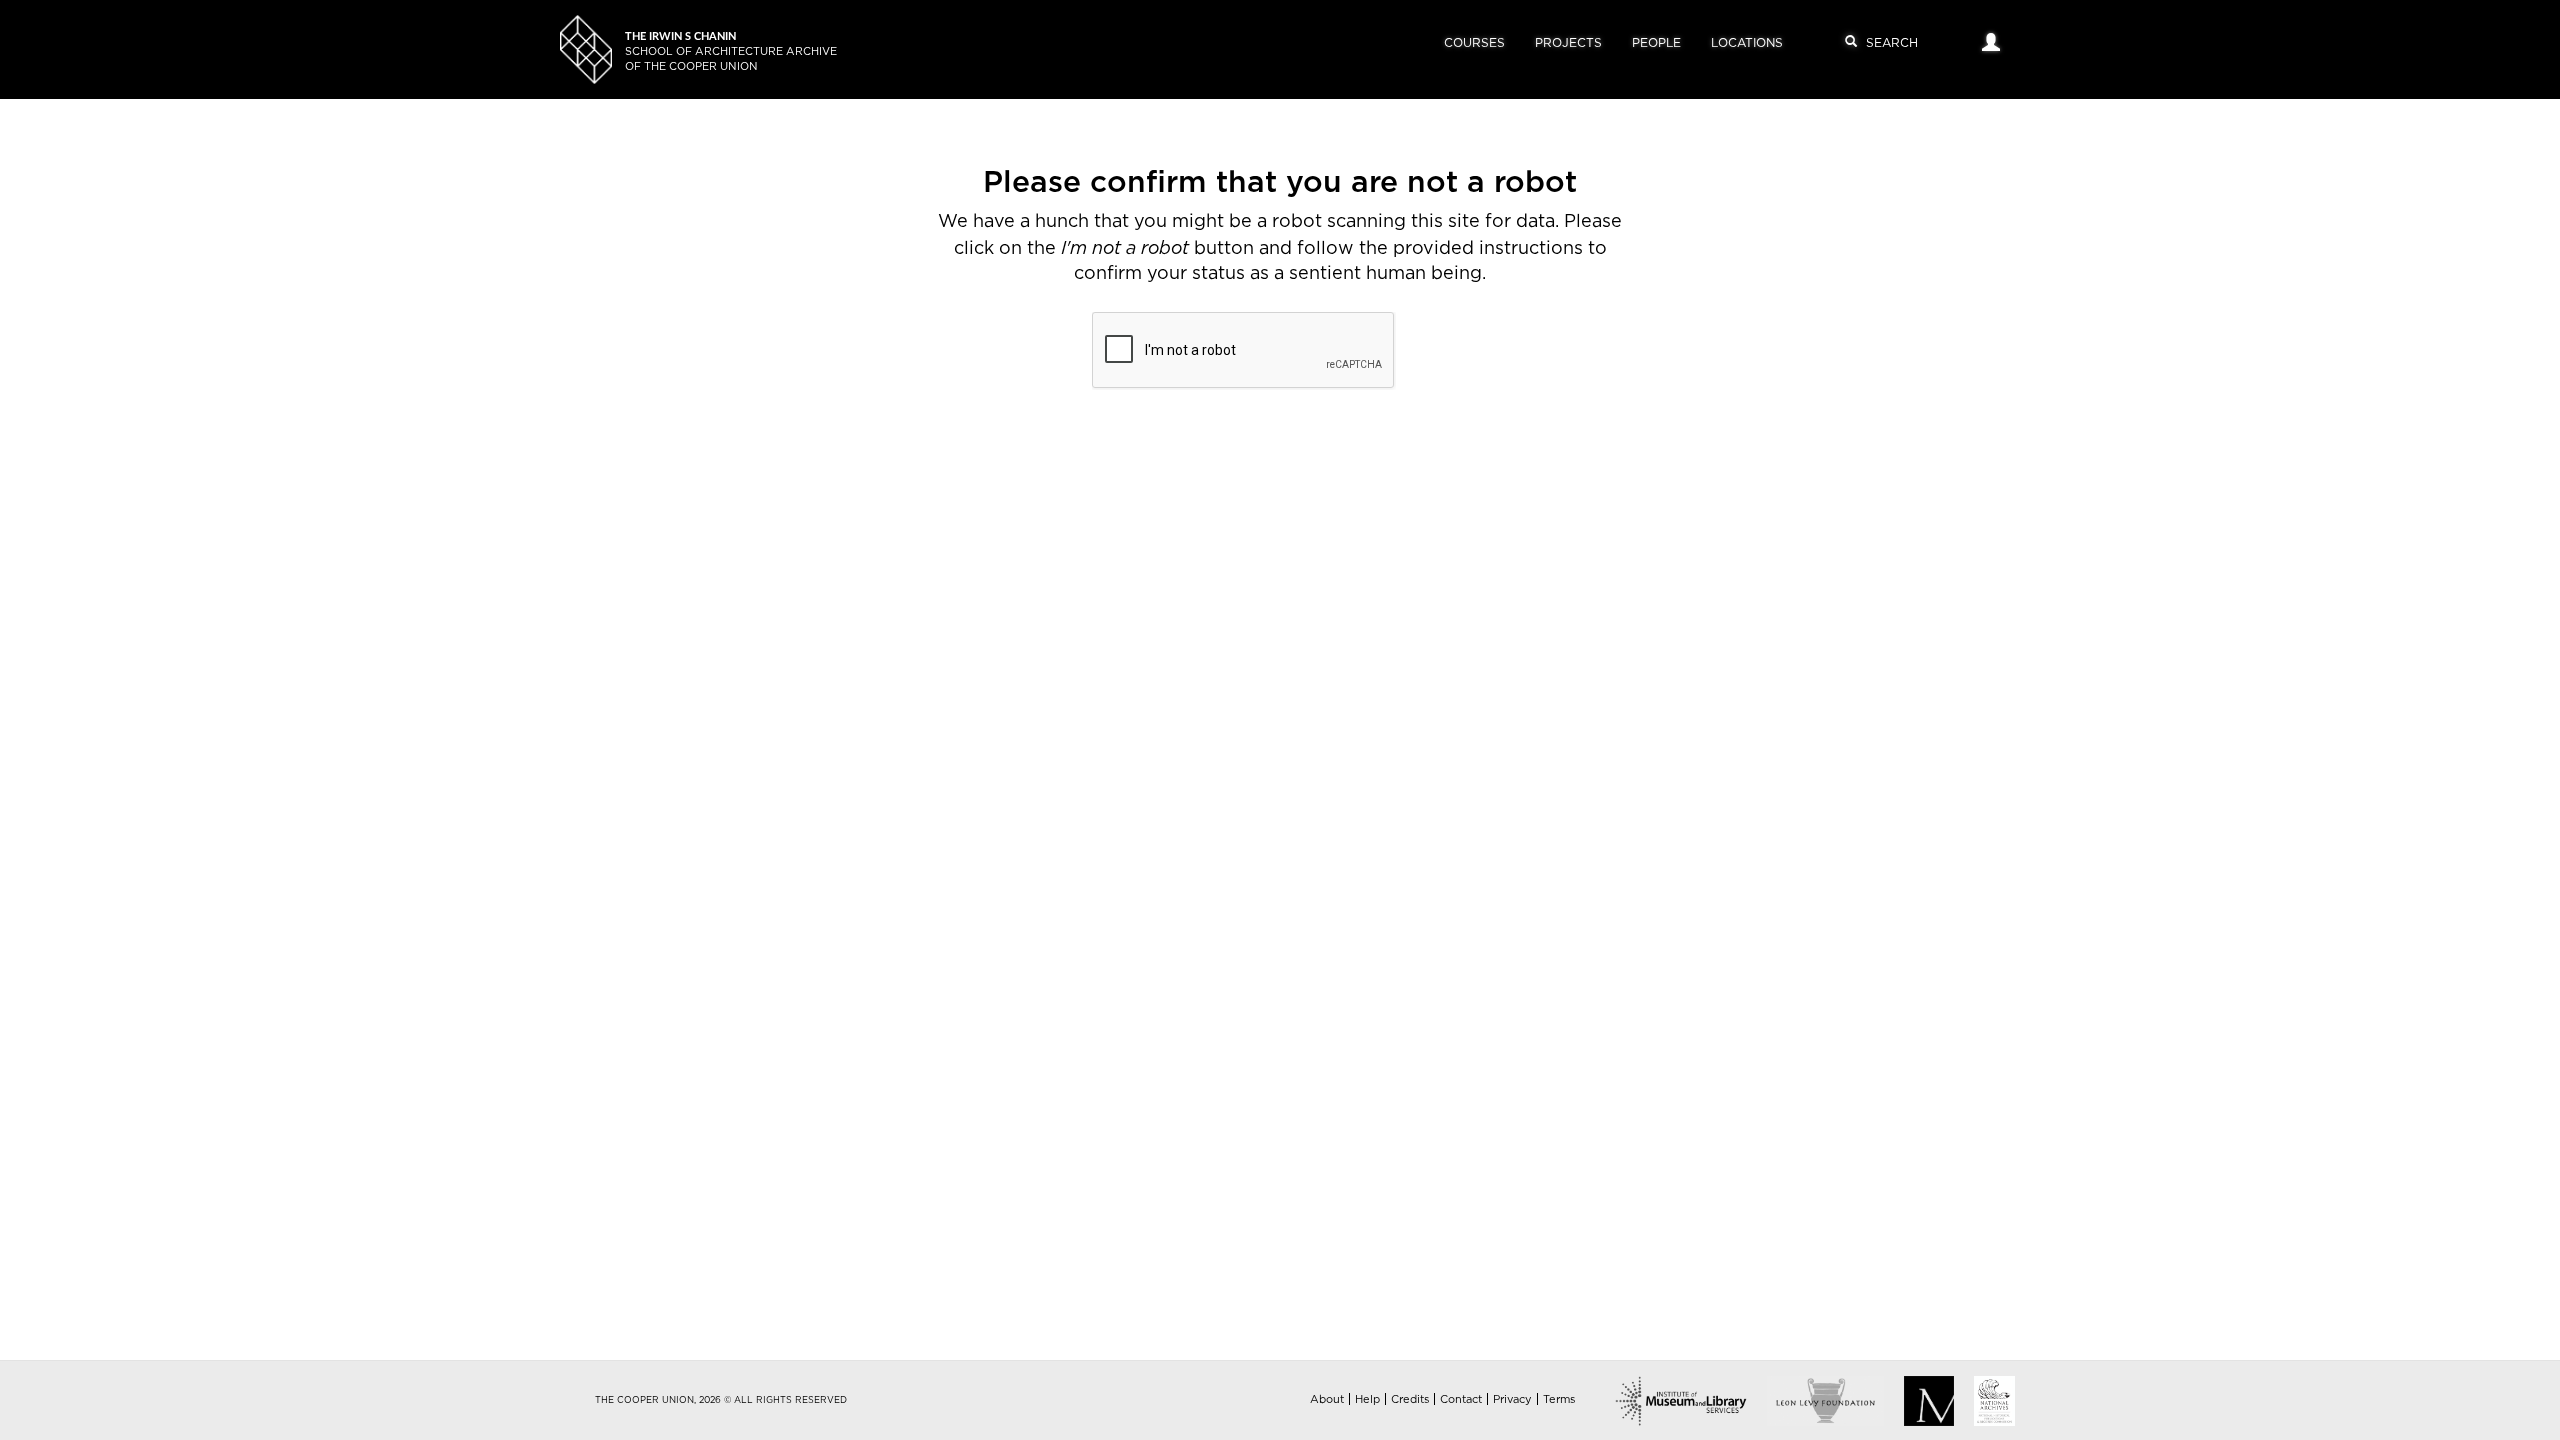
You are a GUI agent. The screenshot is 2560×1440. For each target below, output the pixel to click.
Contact (1461, 1399)
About (1327, 1399)
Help (1367, 1399)
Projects (1568, 43)
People (1656, 43)
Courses (1474, 43)
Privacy (1512, 1399)
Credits (1410, 1399)
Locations (1747, 43)
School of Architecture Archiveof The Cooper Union (731, 51)
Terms (1559, 1399)
